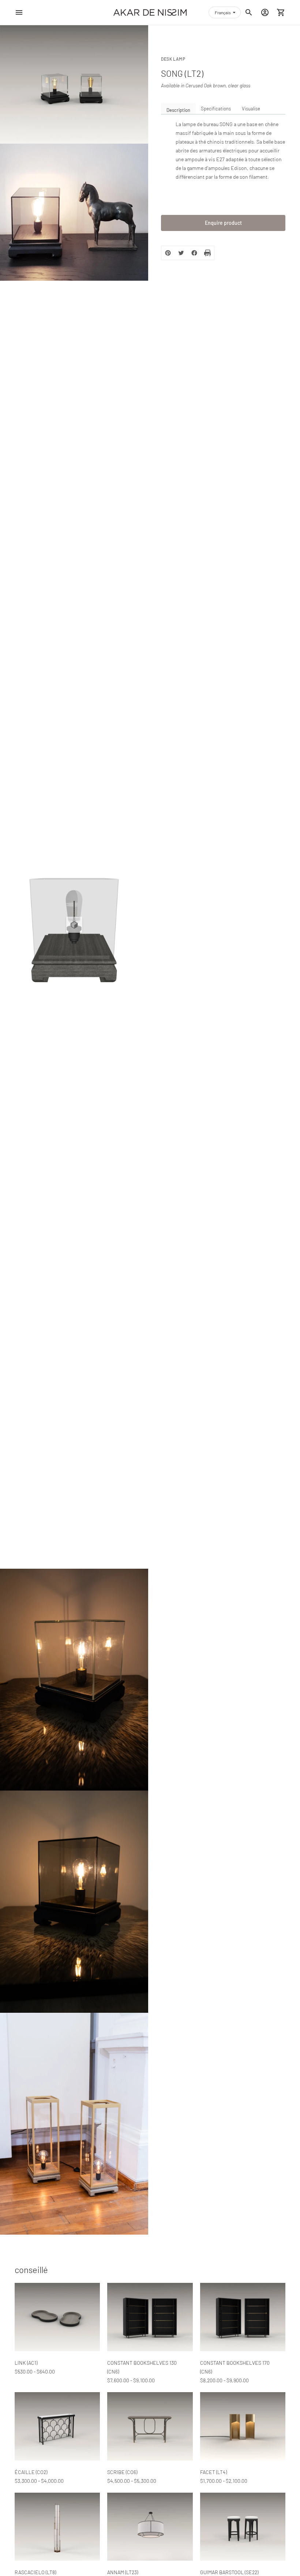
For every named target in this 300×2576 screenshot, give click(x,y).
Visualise (251, 109)
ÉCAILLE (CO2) (31, 2472)
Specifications (216, 109)
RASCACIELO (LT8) (35, 2572)
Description (178, 110)
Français (223, 12)
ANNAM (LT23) (123, 2572)
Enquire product (223, 223)
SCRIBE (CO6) (122, 2472)
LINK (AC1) (26, 2363)
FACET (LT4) (213, 2472)
